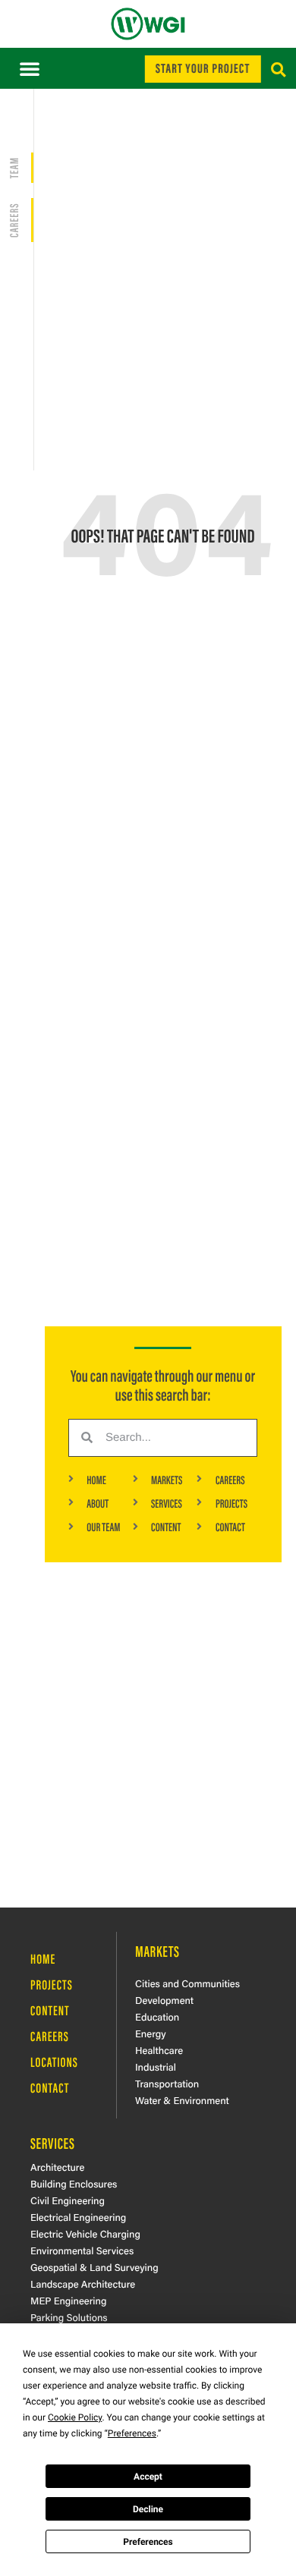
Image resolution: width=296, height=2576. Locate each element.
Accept (148, 2477)
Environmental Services (82, 2250)
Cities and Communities (187, 1983)
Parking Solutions (69, 2317)
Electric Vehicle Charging (85, 2233)
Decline (148, 2509)
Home (43, 1958)
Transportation (167, 2083)
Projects (52, 1984)
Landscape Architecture (83, 2283)
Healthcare (159, 2050)
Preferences (148, 2542)
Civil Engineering (68, 2200)
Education (157, 2016)
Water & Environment (182, 2100)
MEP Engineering (68, 2300)
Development (164, 2000)
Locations (54, 2062)
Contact (50, 2087)
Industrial (156, 2066)
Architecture (57, 2167)
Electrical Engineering (78, 2217)
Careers (50, 2036)
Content (50, 2010)
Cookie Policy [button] (75, 2417)
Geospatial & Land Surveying (94, 2267)
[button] (30, 68)
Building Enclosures (74, 2183)
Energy (150, 2033)
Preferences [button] (132, 2433)
